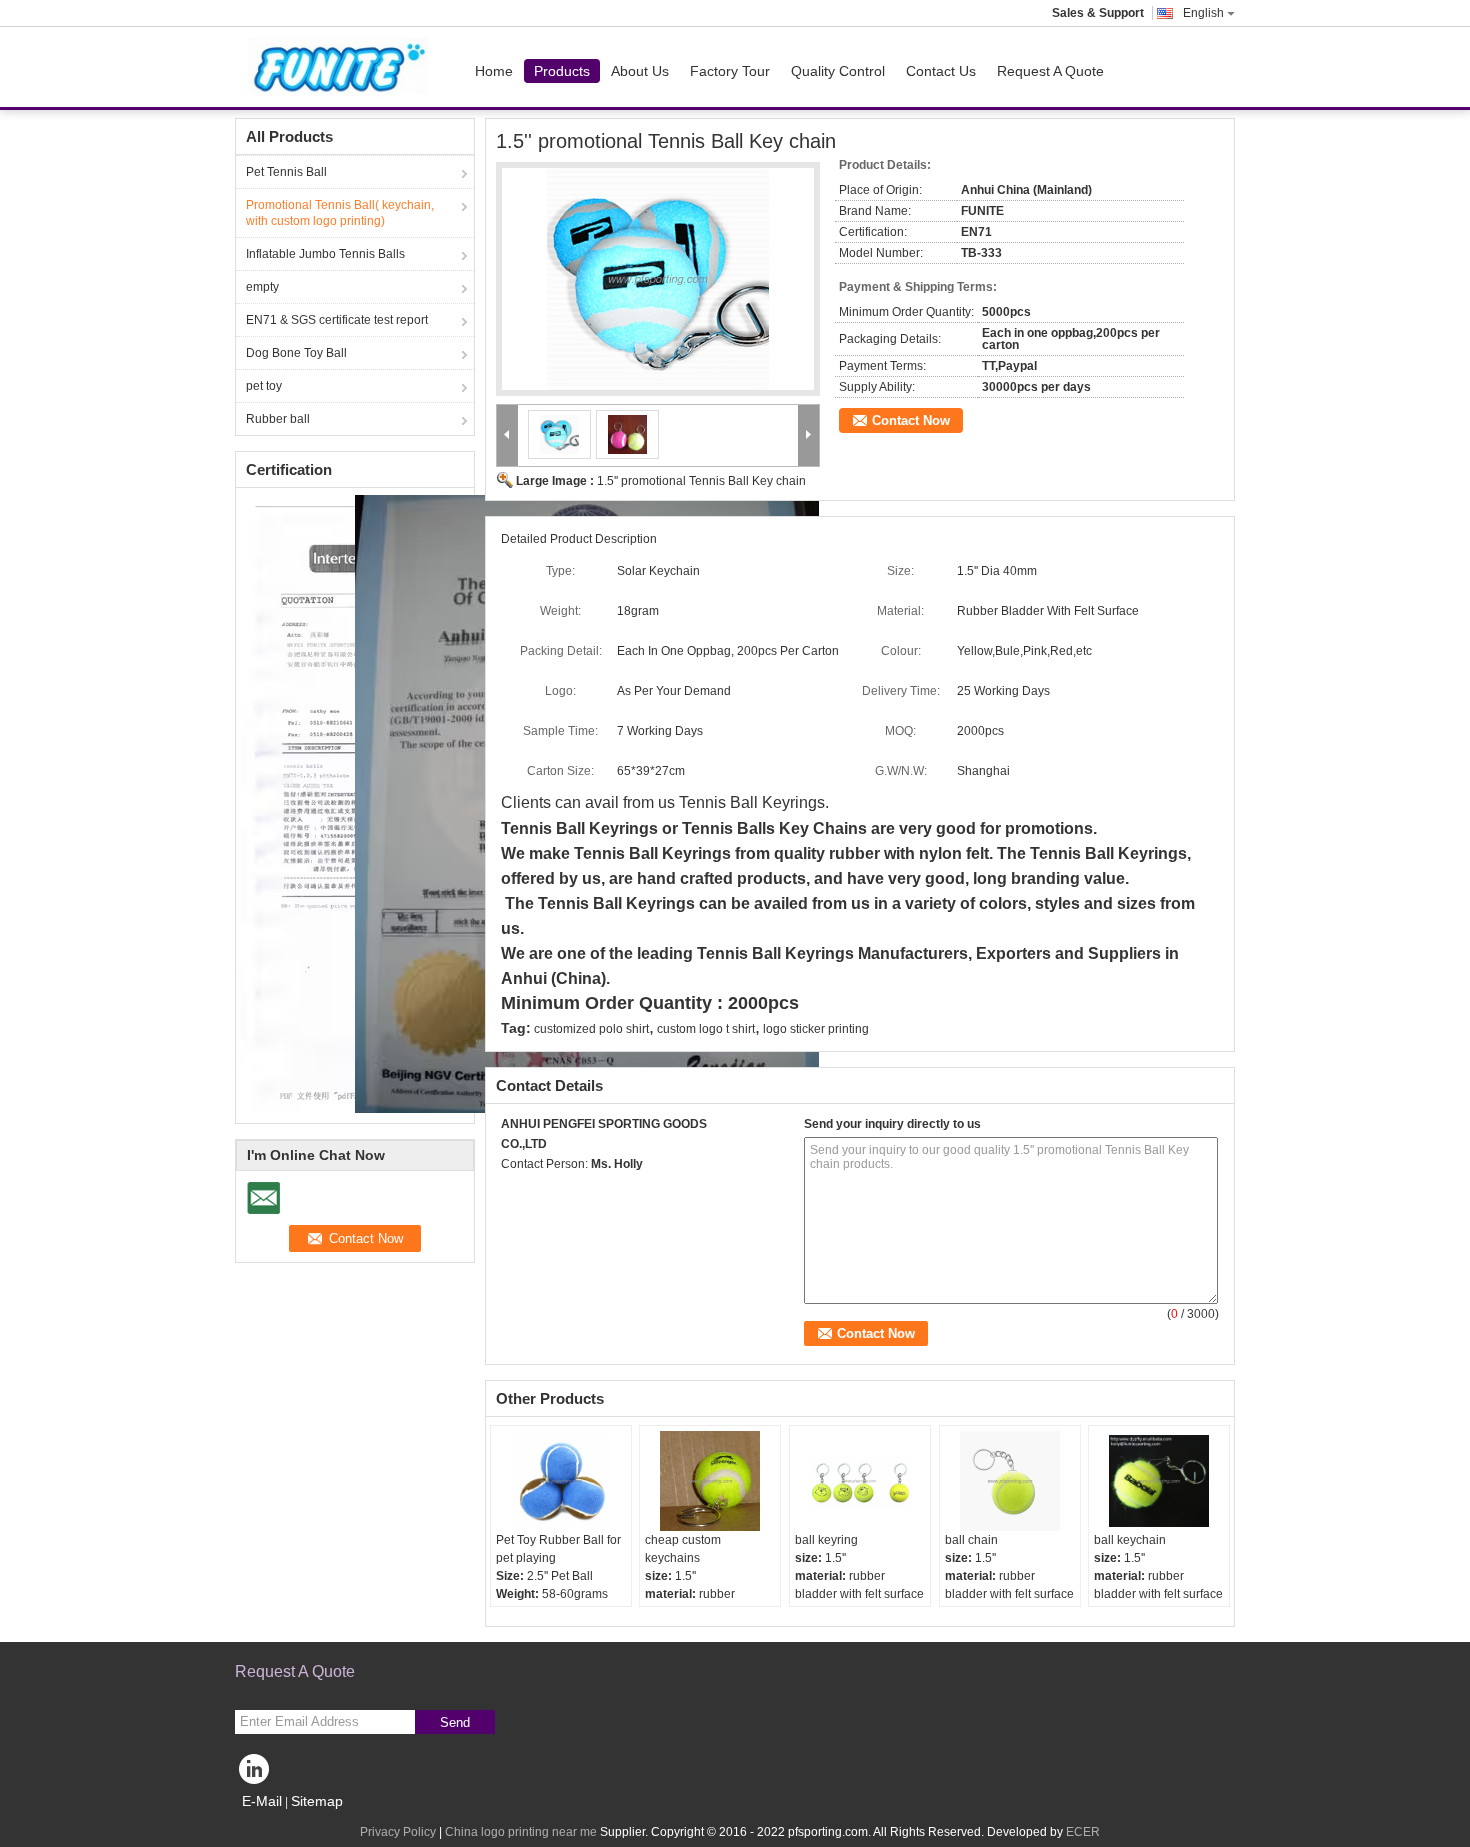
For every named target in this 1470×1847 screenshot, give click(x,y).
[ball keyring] (860, 1481)
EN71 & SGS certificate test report (337, 320)
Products (562, 71)
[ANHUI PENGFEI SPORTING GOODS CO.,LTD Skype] (512, 1190)
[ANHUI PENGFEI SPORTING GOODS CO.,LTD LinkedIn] (255, 1774)
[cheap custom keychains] (710, 1481)
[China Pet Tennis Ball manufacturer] (341, 67)
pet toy (264, 386)
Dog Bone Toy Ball (296, 353)
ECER (1083, 1832)
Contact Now (911, 420)
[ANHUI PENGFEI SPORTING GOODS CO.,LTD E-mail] (539, 1190)
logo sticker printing (816, 1029)
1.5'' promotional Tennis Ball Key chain (701, 481)
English (1203, 13)
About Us (640, 71)
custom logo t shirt (706, 1029)
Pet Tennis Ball (286, 172)
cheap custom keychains (683, 1549)
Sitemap (317, 1801)
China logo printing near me (521, 1832)
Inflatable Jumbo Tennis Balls (325, 254)
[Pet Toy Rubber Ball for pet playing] (561, 1481)
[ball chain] (1010, 1481)
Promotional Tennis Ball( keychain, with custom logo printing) (340, 213)
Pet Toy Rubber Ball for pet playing (558, 1549)
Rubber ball (278, 419)
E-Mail (262, 1801)
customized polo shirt (591, 1029)
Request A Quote (1050, 71)
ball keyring (826, 1540)
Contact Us (941, 71)
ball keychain (1130, 1540)
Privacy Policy (398, 1832)
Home (494, 71)
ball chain (971, 1540)
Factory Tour (730, 71)
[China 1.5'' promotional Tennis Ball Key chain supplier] (658, 279)
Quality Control (838, 71)
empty (262, 287)
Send (455, 1722)
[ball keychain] (1159, 1481)
